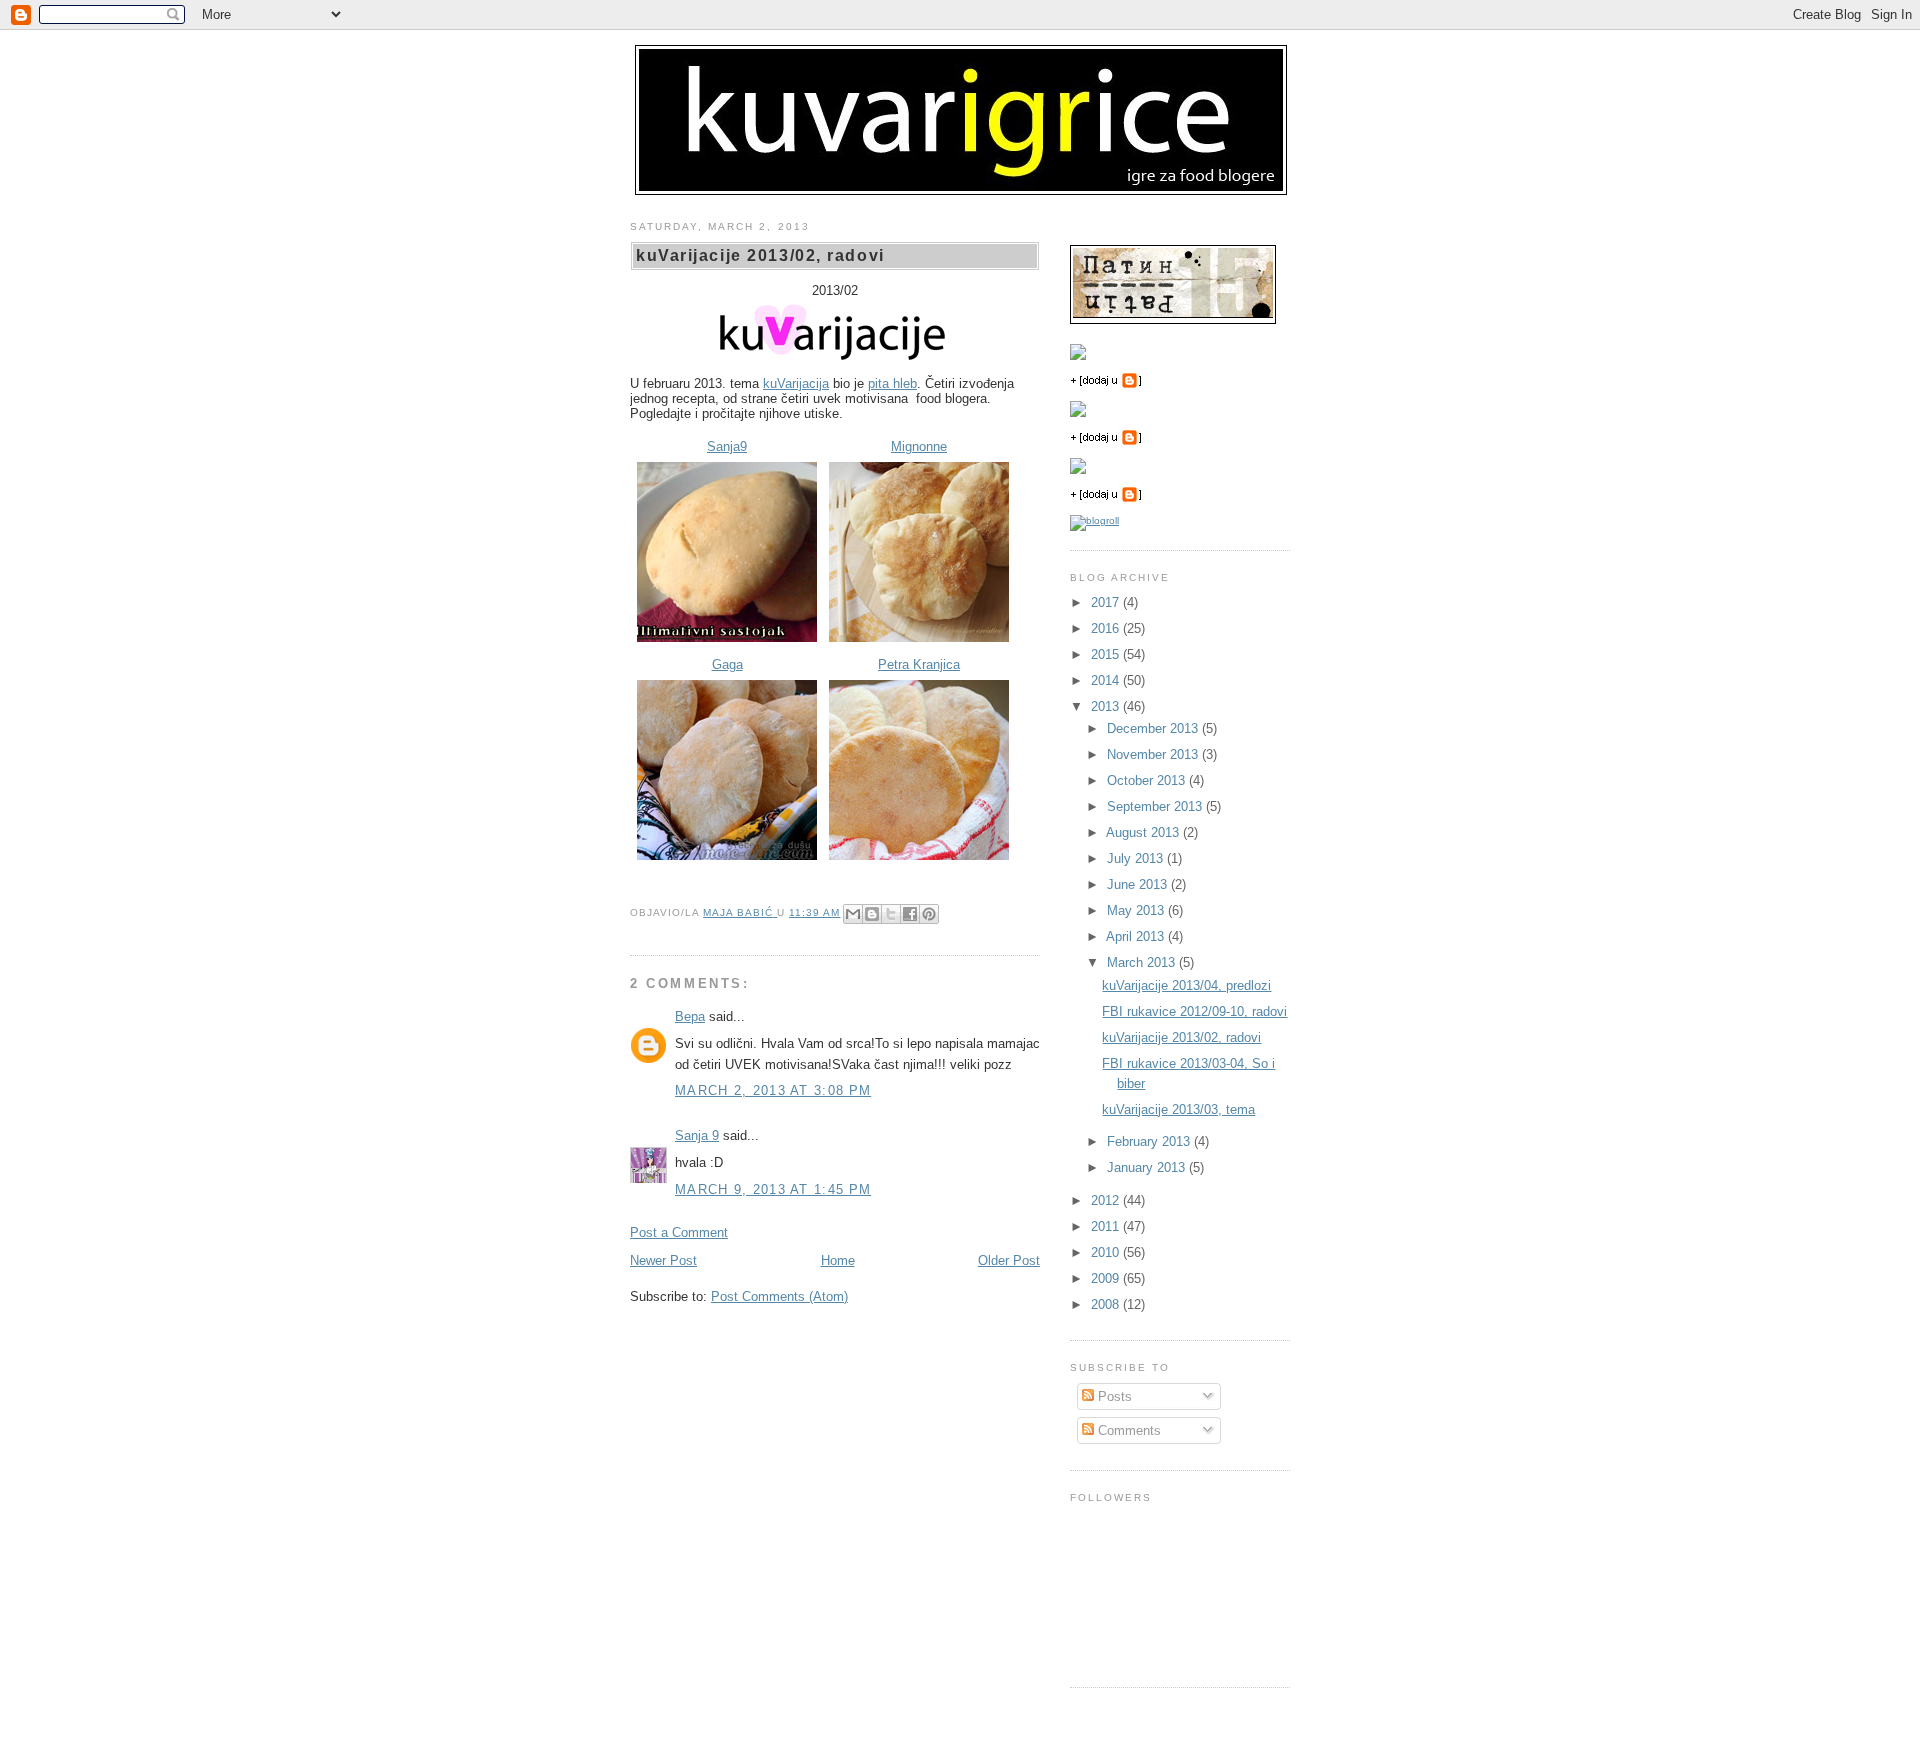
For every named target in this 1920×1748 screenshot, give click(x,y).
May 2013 (1137, 910)
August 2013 (1144, 832)
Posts (1113, 1396)
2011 (1107, 1226)
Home (838, 1260)
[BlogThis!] (872, 914)
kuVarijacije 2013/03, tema (1178, 1109)
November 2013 (1154, 754)
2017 (1107, 602)
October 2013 (1148, 780)
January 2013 (1148, 1167)
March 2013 (1143, 962)
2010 (1107, 1252)
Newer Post (663, 1260)
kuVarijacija (796, 383)
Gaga (727, 664)
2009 (1107, 1278)
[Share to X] (891, 914)
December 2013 (1154, 728)
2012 (1107, 1200)
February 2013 (1150, 1141)
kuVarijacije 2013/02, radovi (1181, 1037)
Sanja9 (727, 446)
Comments (1127, 1430)
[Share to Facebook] (910, 914)
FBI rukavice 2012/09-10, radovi (1194, 1011)
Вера (690, 1016)
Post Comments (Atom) (779, 1296)
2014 (1107, 680)
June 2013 (1139, 884)
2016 (1107, 628)
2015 (1107, 654)
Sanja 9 (697, 1135)
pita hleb (892, 383)
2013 (1107, 706)
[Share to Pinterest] (929, 914)
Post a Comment (679, 1232)
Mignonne (919, 446)
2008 (1107, 1304)
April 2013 (1137, 936)
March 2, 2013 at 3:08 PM (773, 1090)
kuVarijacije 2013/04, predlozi (1186, 985)
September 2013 (1156, 806)
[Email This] (853, 914)
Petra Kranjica (919, 664)
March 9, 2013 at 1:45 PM (773, 1189)
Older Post (1009, 1260)
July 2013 (1137, 858)
